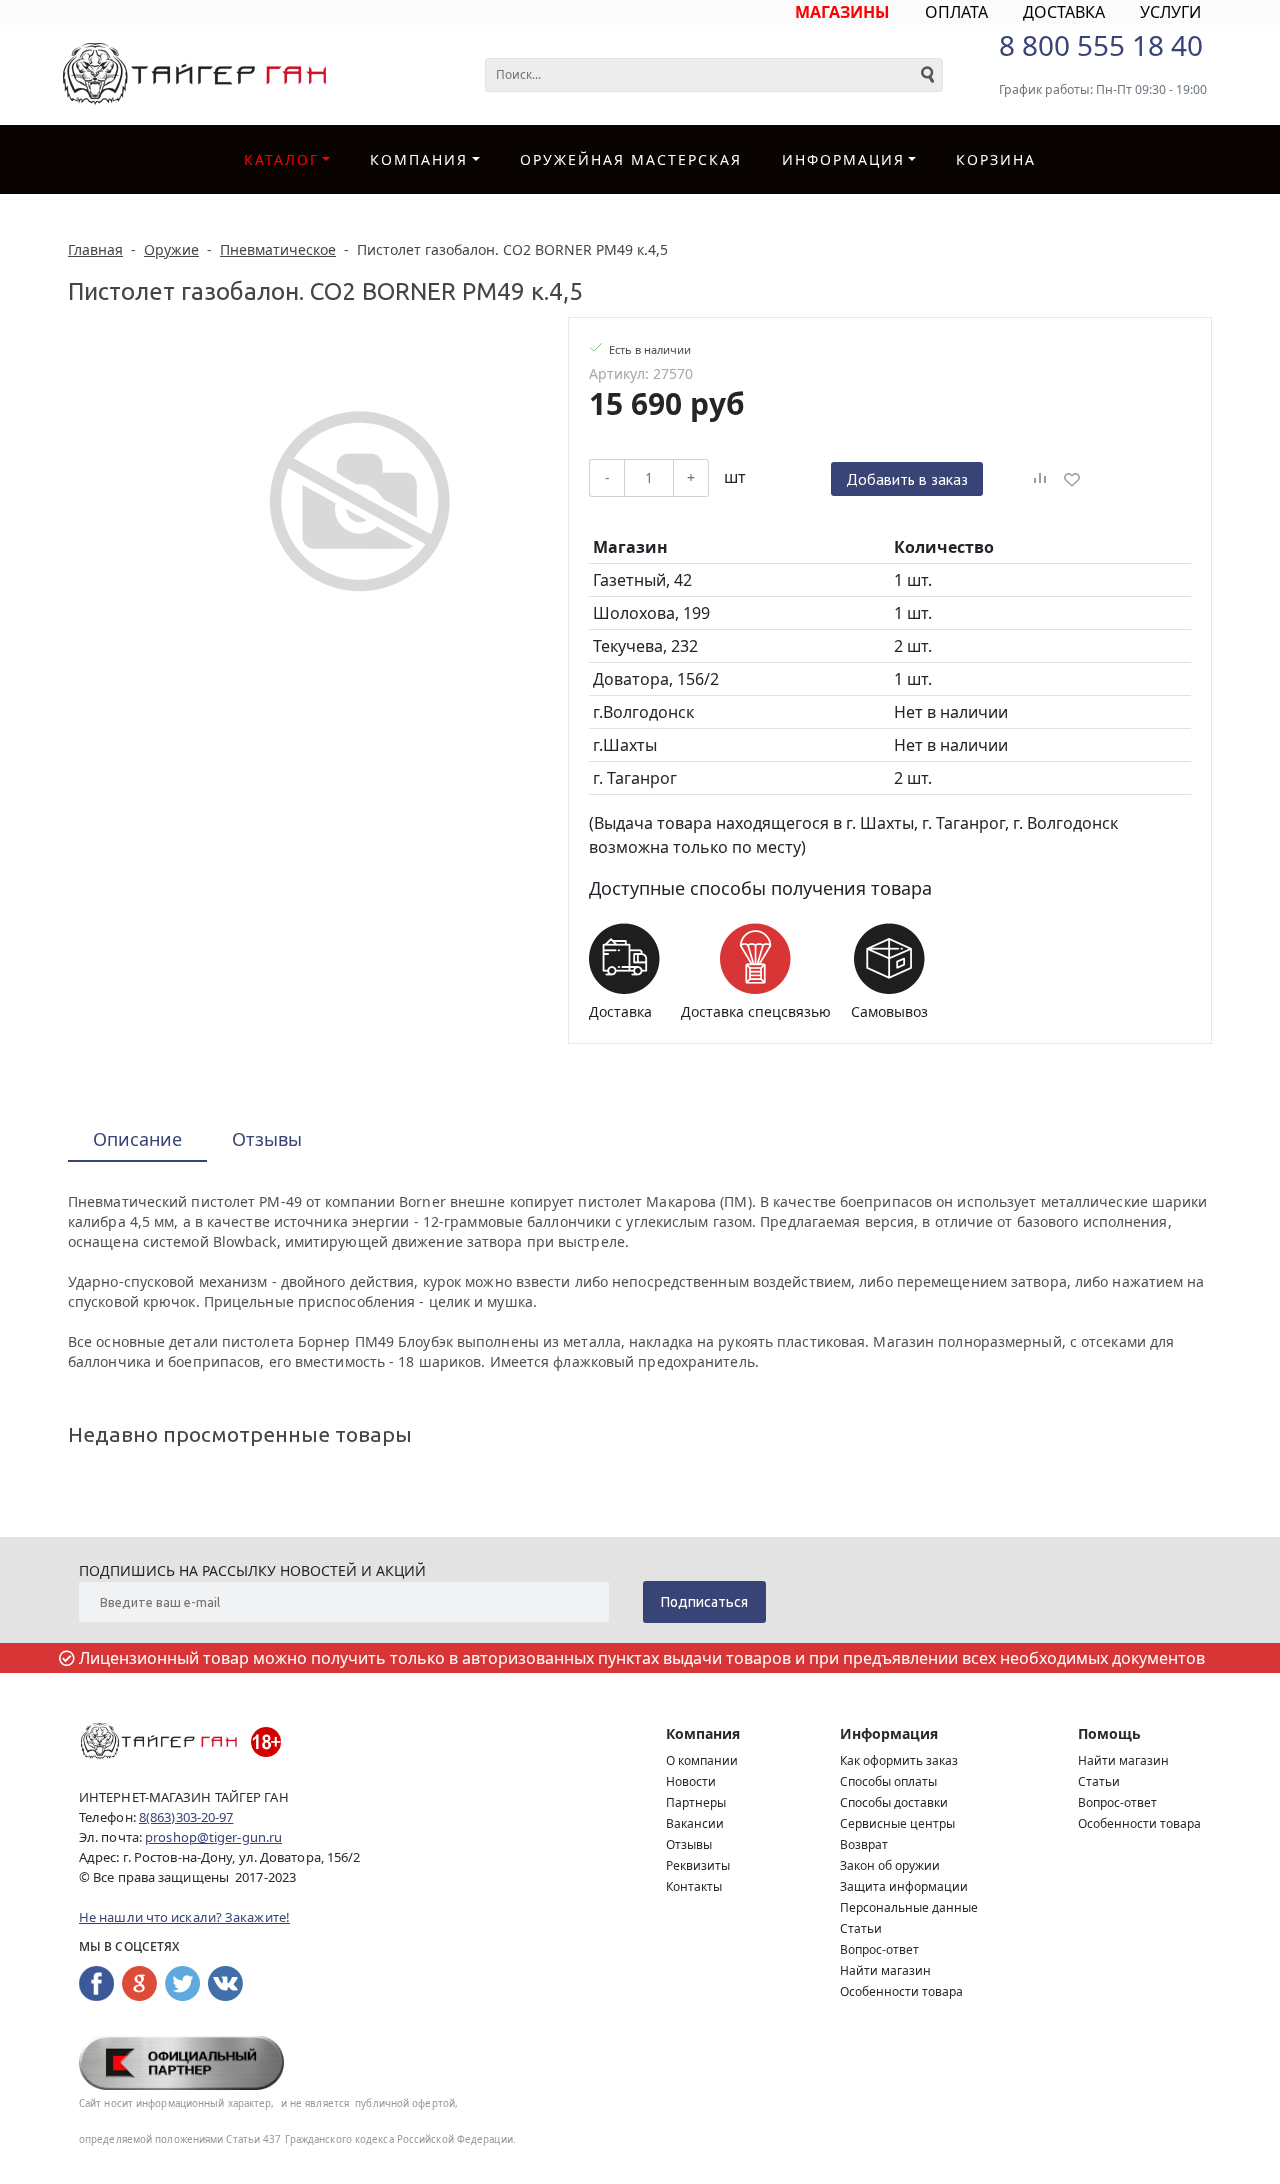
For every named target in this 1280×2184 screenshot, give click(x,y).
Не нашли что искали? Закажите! (184, 1917)
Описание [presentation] (137, 1139)
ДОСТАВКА (1064, 12)
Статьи (861, 1928)
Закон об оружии (890, 1865)
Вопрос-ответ (879, 1949)
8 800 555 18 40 (1101, 45)
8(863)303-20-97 (186, 1817)
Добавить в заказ (907, 479)
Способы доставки (894, 1802)
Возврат (864, 1844)
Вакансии (695, 1823)
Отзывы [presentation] (267, 1139)
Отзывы (689, 1844)
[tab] (137, 1140)
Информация (889, 1733)
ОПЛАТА (956, 12)
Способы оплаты (888, 1781)
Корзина (996, 159)
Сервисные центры (897, 1823)
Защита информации (904, 1886)
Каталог (281, 159)
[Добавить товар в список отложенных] (1072, 479)
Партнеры (696, 1802)
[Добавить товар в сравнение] (1040, 479)
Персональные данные (909, 1907)
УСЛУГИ (1170, 12)
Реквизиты (698, 1865)
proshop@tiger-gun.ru (213, 1837)
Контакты (694, 1886)
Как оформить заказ (899, 1760)
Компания (419, 159)
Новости (691, 1781)
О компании (702, 1760)
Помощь (1109, 1733)
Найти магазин (885, 1970)
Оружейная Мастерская (631, 159)
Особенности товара (901, 1991)
